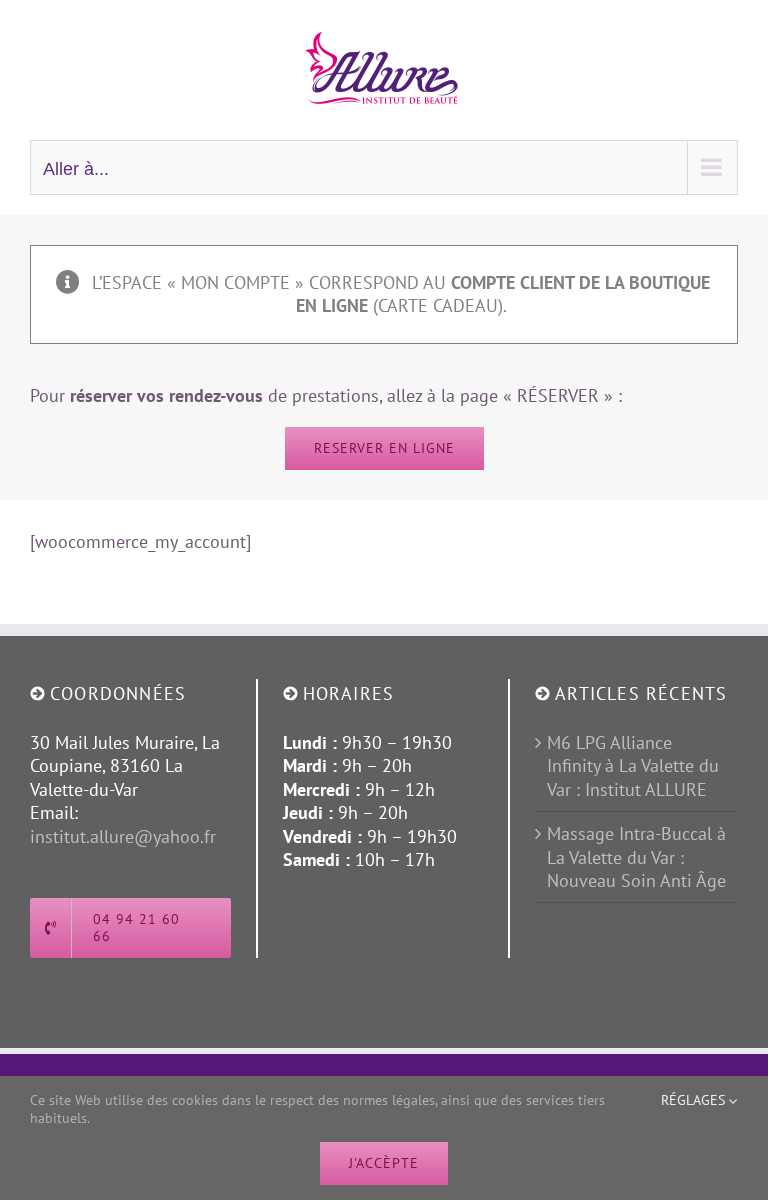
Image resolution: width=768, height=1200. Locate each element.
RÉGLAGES (695, 1100)
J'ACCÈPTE (384, 1163)
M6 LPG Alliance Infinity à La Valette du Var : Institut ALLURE (633, 766)
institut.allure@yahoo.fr (123, 836)
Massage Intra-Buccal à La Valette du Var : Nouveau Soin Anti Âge (636, 857)
